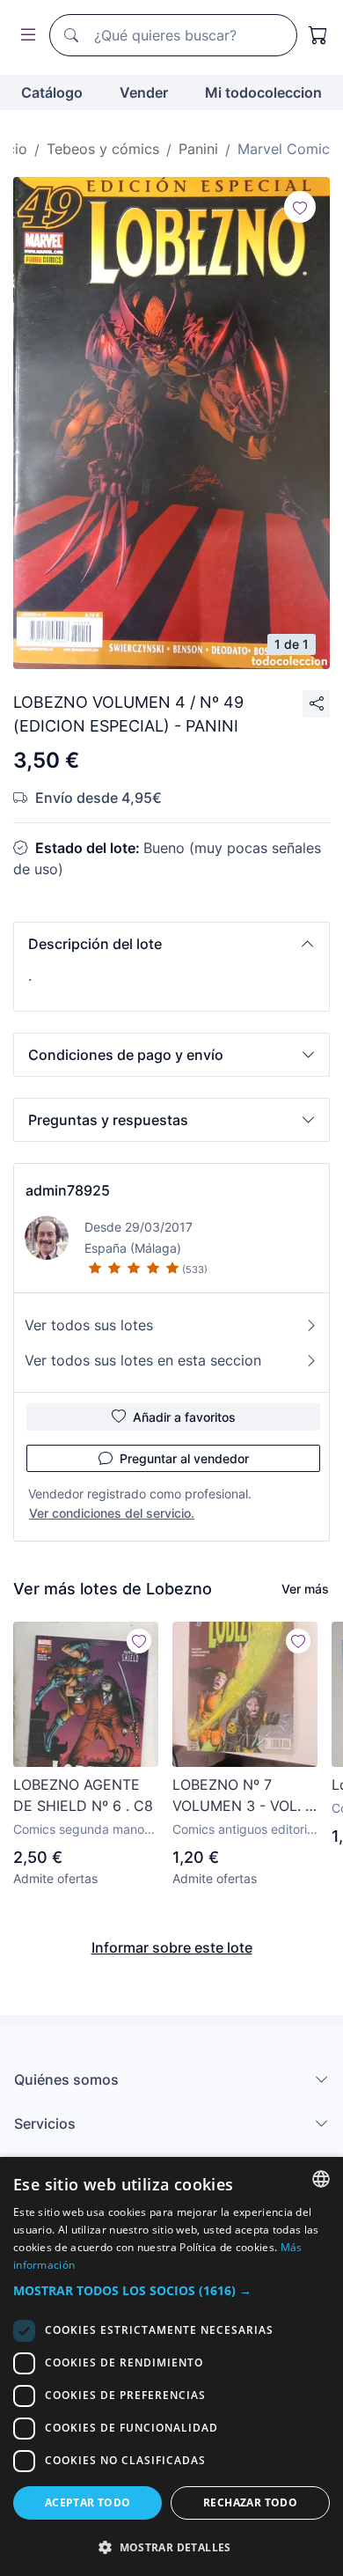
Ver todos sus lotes (89, 1325)
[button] (171, 944)
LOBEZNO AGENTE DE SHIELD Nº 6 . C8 (83, 1795)
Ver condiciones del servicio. (112, 1513)
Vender (144, 92)
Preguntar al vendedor (184, 1458)
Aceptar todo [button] (88, 2502)
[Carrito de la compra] (318, 35)
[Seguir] (300, 207)
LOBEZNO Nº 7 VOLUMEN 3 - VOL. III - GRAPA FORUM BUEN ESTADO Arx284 (244, 1796)
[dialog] (171, 2366)
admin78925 (68, 1190)
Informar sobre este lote (172, 1947)
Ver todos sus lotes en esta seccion (143, 1360)
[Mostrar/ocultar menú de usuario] (25, 36)
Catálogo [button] (52, 92)
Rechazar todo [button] (250, 2502)
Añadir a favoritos (184, 1417)
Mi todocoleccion (263, 92)
